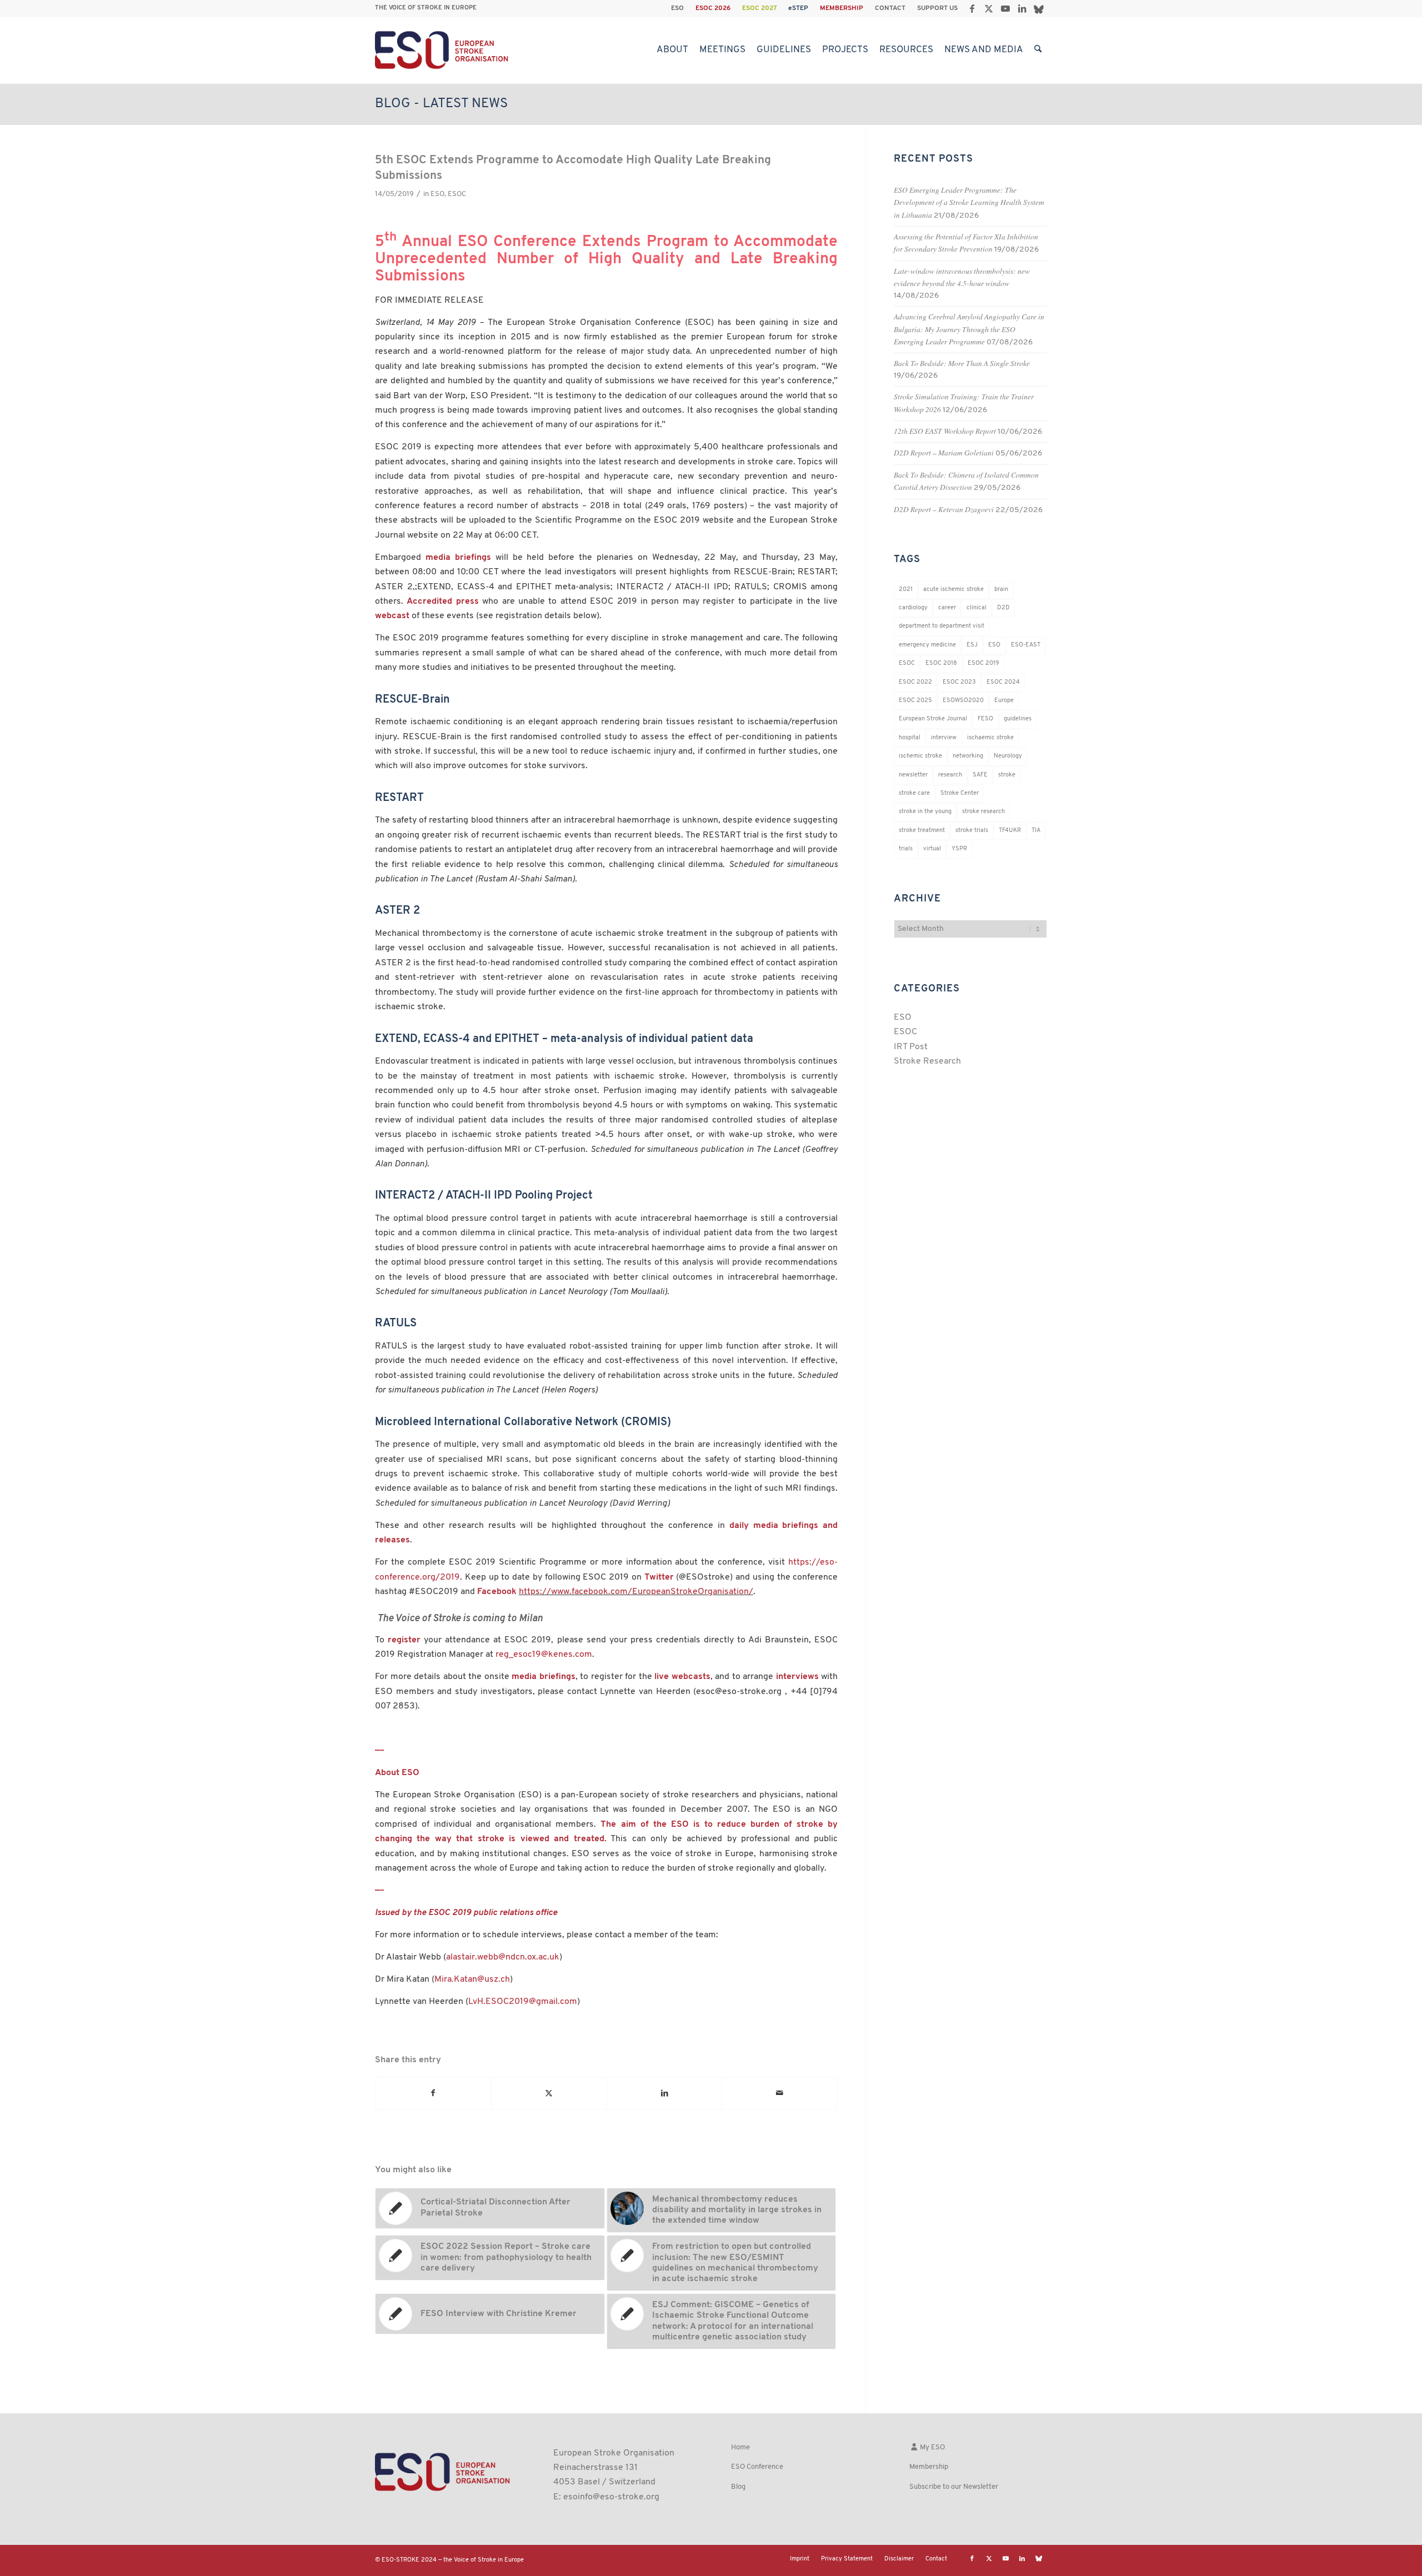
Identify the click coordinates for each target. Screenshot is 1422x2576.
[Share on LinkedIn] (665, 2093)
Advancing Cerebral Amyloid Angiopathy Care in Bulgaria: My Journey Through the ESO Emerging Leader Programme (969, 329)
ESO (677, 8)
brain (1001, 590)
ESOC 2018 (941, 663)
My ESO (932, 2447)
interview (944, 738)
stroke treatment (922, 831)
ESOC (457, 194)
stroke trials (972, 831)
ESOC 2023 (959, 682)
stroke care (914, 793)
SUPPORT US (937, 8)
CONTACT (890, 8)
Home (740, 2447)
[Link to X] (988, 8)
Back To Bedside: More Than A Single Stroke (962, 363)
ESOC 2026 (713, 8)
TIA (1036, 831)
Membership (929, 2467)
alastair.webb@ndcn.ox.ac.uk (503, 1957)
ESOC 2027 (759, 8)
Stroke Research (927, 1061)
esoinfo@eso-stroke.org (611, 2497)
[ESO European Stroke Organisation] (443, 50)
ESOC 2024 (1003, 682)
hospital (910, 738)
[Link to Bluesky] (1039, 8)
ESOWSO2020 (963, 701)
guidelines (1018, 719)
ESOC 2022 (915, 682)
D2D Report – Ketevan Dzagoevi (944, 509)
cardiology (913, 608)
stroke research (983, 812)
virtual (932, 849)
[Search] (1038, 50)
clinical (977, 608)
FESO (985, 719)
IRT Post (911, 1047)
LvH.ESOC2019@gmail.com (523, 2002)
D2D (1003, 608)
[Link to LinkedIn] (1022, 8)
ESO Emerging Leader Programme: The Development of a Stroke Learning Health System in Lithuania (969, 202)
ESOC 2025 (915, 701)
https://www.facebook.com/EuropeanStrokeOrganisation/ (636, 1592)
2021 (906, 590)
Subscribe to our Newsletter (954, 2487)
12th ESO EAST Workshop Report (945, 431)
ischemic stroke (920, 756)
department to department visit (942, 626)
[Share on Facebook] (433, 2093)
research (950, 775)
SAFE (980, 775)
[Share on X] (549, 2093)
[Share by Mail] (780, 2093)
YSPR (959, 849)
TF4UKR (1010, 831)
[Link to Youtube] (1005, 8)
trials (906, 849)
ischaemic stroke (990, 738)
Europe (1004, 701)
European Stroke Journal (933, 719)
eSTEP (798, 8)
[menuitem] (678, 8)
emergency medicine (927, 645)
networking (968, 756)
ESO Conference (757, 2467)
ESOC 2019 (983, 663)
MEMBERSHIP (842, 8)
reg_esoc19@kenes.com (544, 1655)
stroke (1007, 775)
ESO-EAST (1026, 645)
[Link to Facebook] (972, 8)
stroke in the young (925, 812)
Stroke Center (960, 793)
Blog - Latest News (441, 104)
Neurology (1008, 756)
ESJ (972, 645)
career (947, 608)
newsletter (913, 775)
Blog (738, 2487)
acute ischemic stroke (953, 590)
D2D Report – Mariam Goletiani (944, 452)
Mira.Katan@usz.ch (472, 1979)
